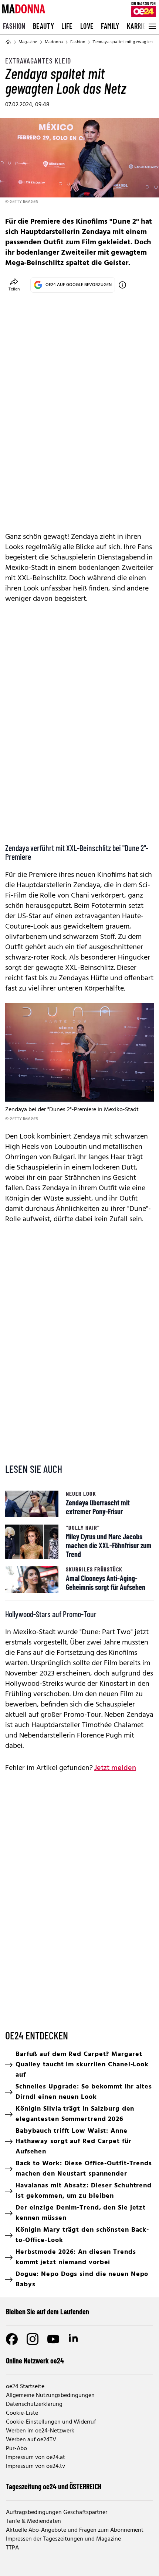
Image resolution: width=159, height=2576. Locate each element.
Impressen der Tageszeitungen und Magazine (63, 2539)
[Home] (8, 42)
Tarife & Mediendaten (33, 2521)
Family (110, 26)
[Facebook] (12, 2339)
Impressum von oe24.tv (35, 2466)
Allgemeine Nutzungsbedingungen (50, 2396)
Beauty (43, 26)
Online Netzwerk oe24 (35, 2360)
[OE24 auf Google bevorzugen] (122, 285)
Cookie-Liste (22, 2413)
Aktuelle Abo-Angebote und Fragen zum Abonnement (75, 2530)
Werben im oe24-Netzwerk (40, 2431)
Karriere (140, 26)
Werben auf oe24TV (31, 2440)
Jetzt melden (115, 1768)
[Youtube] (53, 2339)
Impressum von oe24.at (35, 2458)
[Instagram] (33, 2339)
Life (67, 26)
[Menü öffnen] (152, 26)
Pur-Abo (16, 2449)
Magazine (28, 42)
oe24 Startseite (25, 2387)
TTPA (12, 2548)
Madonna (54, 42)
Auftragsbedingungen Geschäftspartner (57, 2513)
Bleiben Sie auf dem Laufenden (48, 2311)
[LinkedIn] (74, 2339)
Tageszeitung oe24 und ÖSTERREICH (54, 2486)
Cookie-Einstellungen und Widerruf (51, 2422)
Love (87, 26)
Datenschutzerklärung (34, 2404)
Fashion (14, 26)
